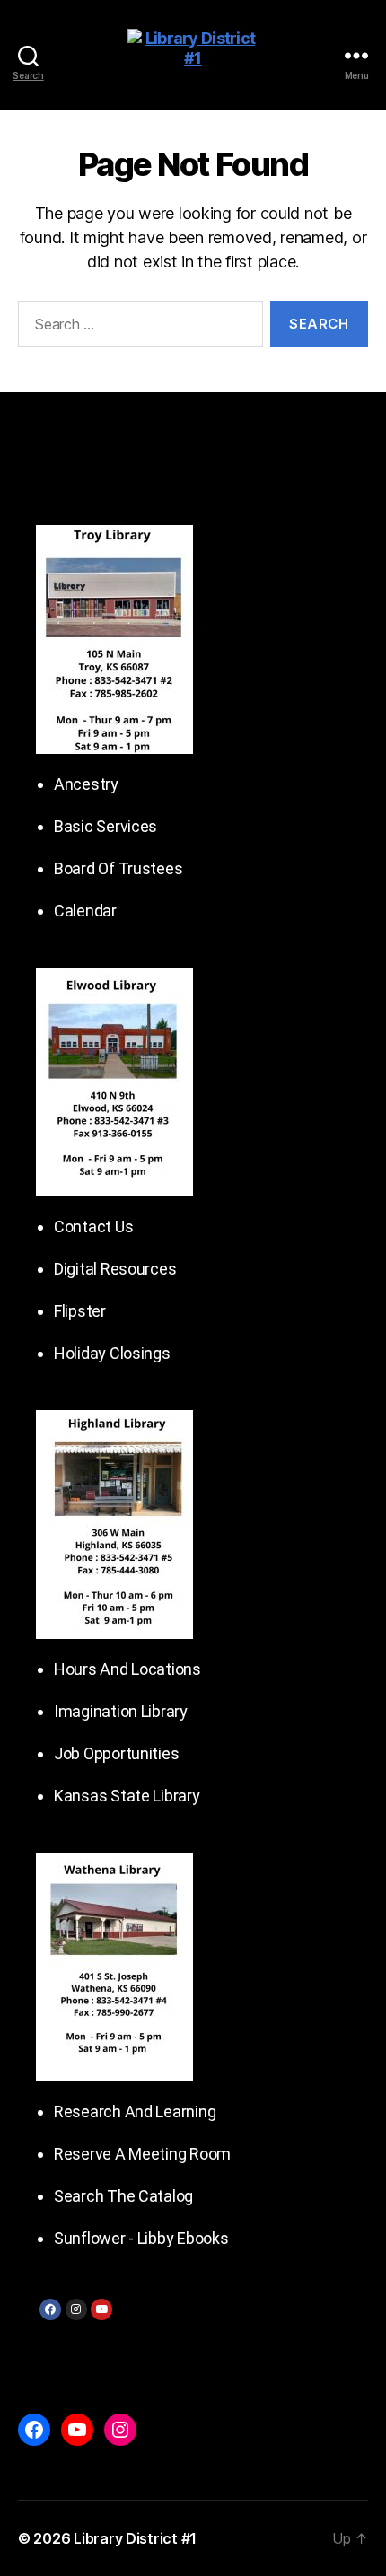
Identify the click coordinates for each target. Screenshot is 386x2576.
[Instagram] (76, 2309)
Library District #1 (135, 2538)
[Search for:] (137, 328)
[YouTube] (77, 2430)
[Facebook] (50, 2309)
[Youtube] (101, 2309)
